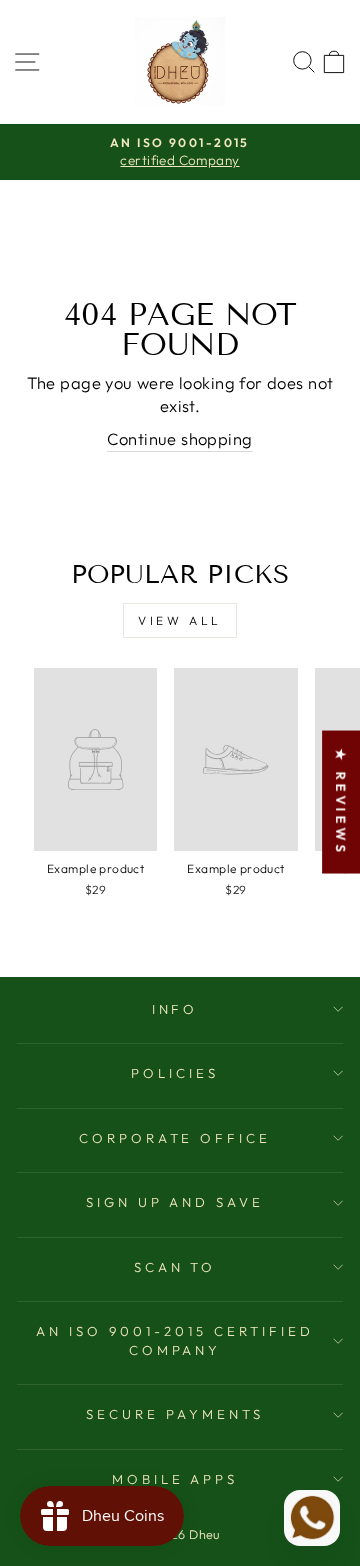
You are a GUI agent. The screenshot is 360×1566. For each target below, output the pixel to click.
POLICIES (175, 1073)
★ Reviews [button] (341, 802)
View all (180, 620)
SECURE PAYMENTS (175, 1414)
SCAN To (175, 1267)
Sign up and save (175, 1202)
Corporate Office (175, 1138)
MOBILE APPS (175, 1479)
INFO (175, 1009)
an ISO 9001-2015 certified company (174, 1340)
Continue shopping (179, 438)
